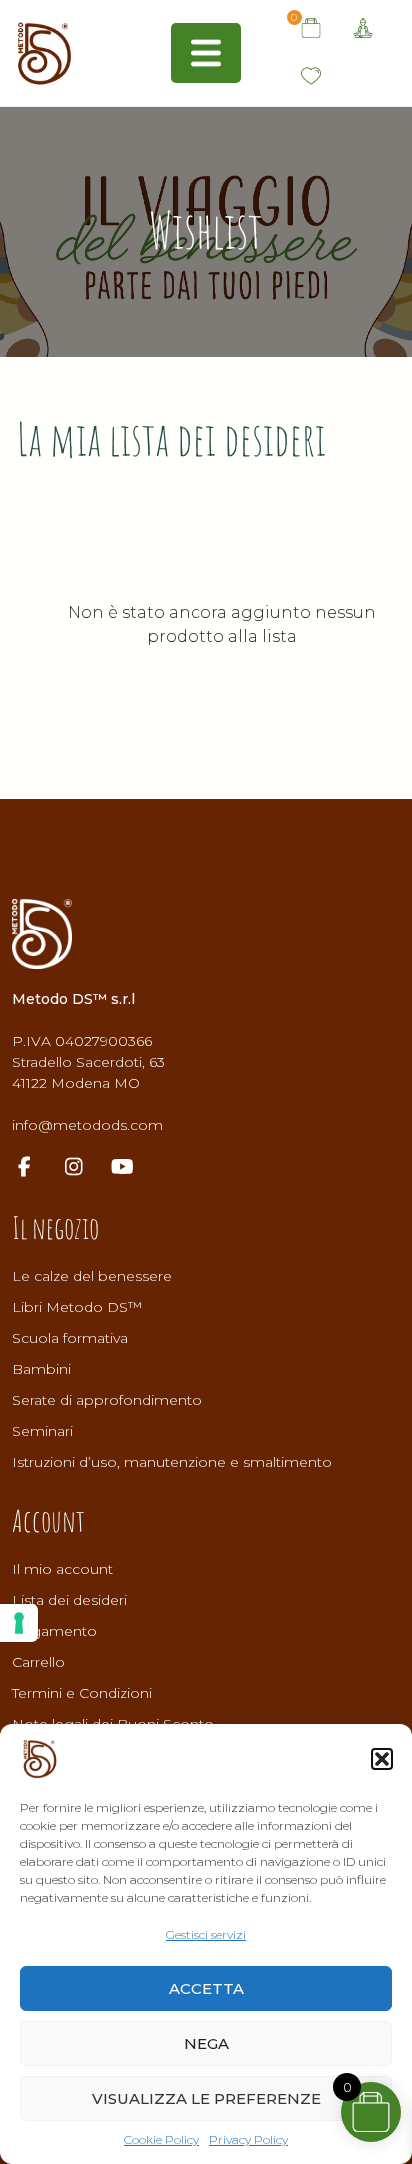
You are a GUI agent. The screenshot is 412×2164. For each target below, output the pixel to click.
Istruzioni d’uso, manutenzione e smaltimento (172, 1462)
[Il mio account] (363, 29)
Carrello (38, 1662)
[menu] (206, 53)
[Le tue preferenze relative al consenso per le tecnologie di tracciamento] (19, 1623)
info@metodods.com (87, 1125)
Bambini (41, 1369)
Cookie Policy (161, 2139)
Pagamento (54, 1631)
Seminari (42, 1431)
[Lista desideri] (311, 77)
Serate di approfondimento (107, 1400)
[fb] (34, 1168)
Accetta (206, 1988)
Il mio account (62, 1569)
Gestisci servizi (206, 1934)
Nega (206, 2043)
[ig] (83, 1168)
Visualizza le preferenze (206, 2098)
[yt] (132, 1168)
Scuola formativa (70, 1338)
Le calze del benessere (92, 1276)
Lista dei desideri (69, 1600)
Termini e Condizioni (82, 1693)
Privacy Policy (248, 2139)
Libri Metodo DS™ (77, 1307)
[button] (382, 1759)
